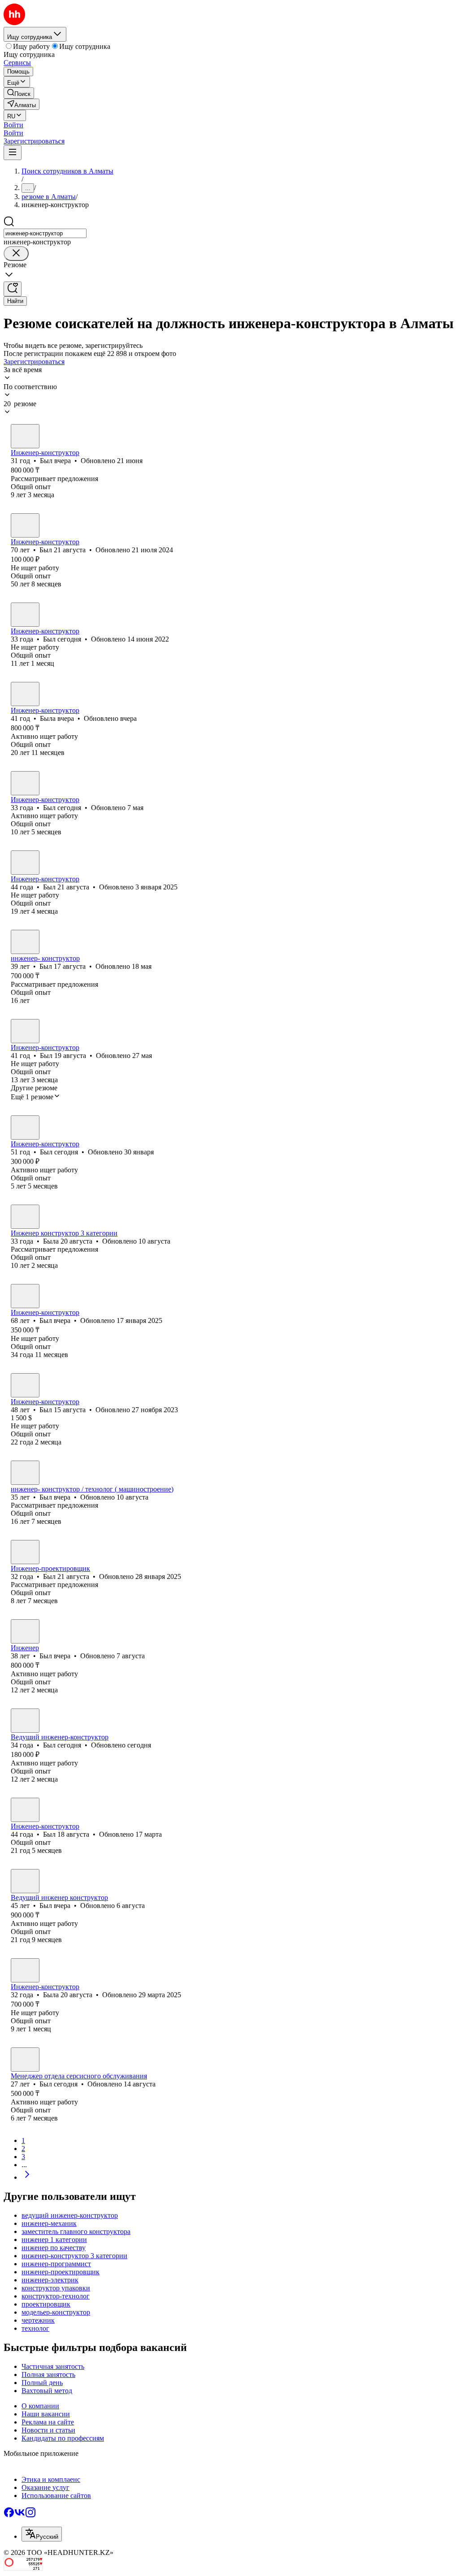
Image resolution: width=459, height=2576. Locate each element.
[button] (13, 125)
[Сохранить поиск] (13, 289)
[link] (19, 93)
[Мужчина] (25, 436)
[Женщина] (25, 694)
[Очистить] (16, 254)
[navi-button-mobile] (13, 153)
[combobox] (45, 233)
